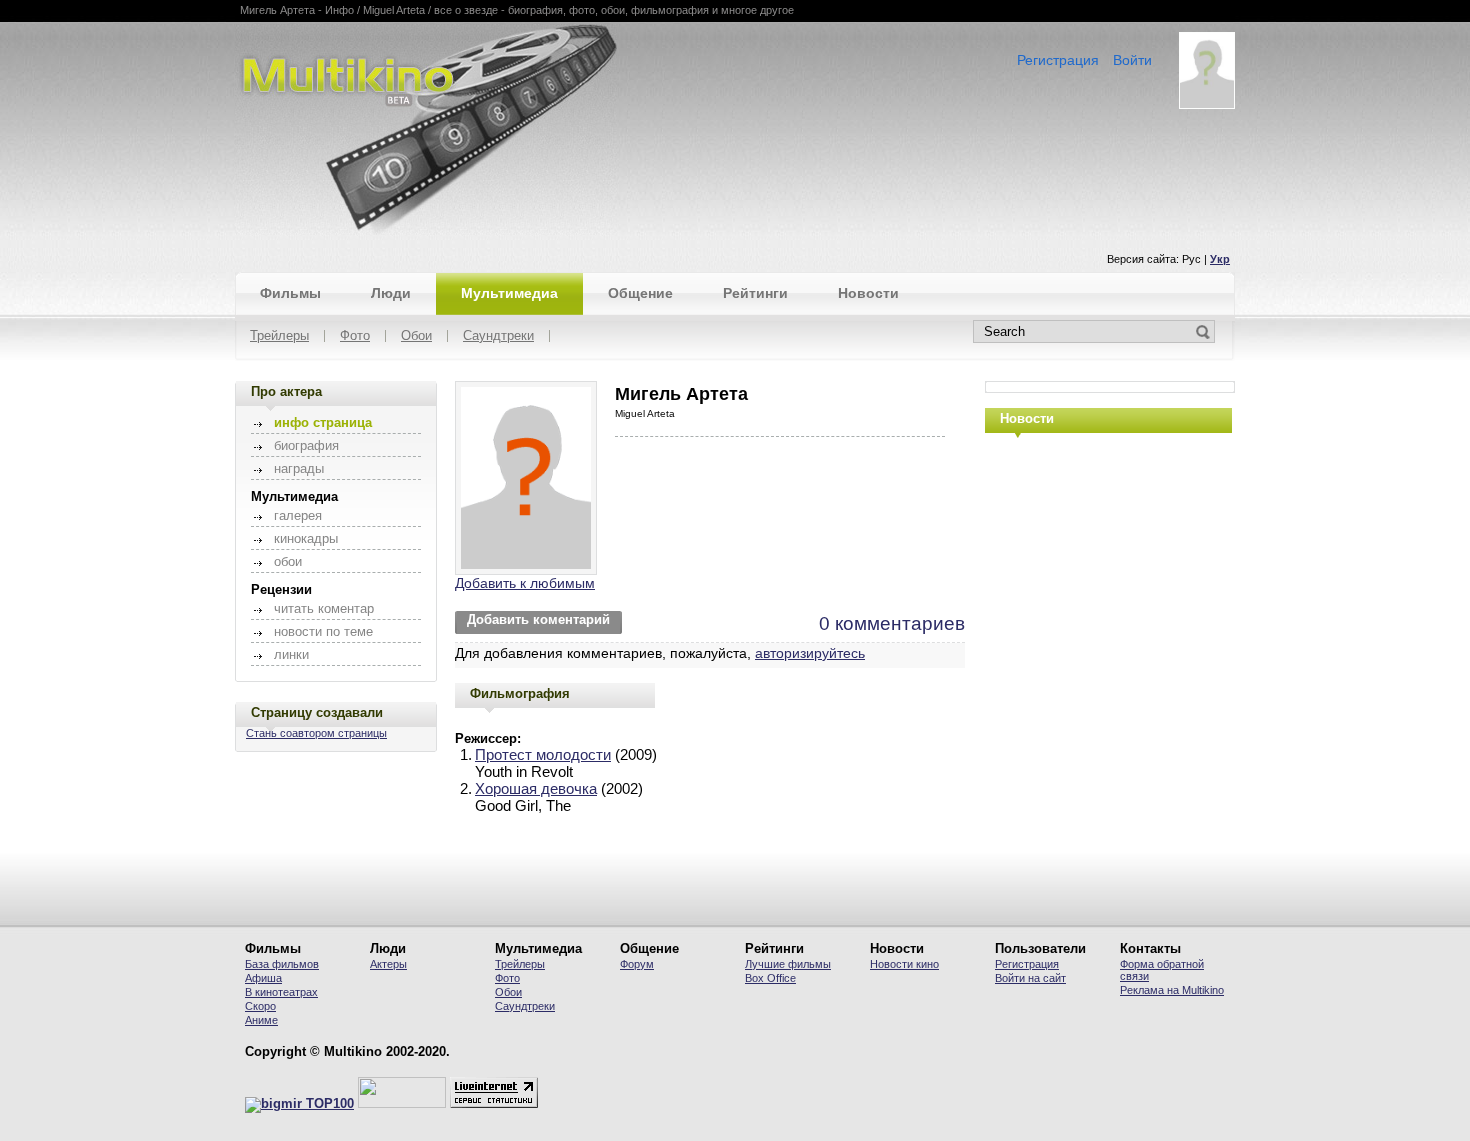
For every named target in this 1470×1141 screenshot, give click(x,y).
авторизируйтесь (810, 653)
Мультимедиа (509, 293)
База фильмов (282, 964)
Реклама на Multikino (1172, 990)
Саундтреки (498, 336)
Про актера (286, 391)
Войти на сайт (1030, 978)
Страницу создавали (317, 712)
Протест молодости (543, 754)
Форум (637, 964)
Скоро (260, 1006)
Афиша (263, 978)
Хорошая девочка (536, 788)
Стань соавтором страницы (316, 733)
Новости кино (904, 964)
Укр (1220, 259)
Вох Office (770, 978)
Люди (391, 293)
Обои (416, 336)
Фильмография (520, 693)
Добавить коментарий (538, 620)
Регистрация (1058, 60)
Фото (355, 336)
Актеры (388, 964)
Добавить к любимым (525, 583)
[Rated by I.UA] (402, 1104)
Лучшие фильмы (788, 964)
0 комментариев (892, 623)
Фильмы (290, 293)
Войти (1132, 60)
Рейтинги (755, 293)
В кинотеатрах (281, 992)
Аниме (261, 1020)
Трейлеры (279, 336)
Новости (868, 293)
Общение (640, 293)
